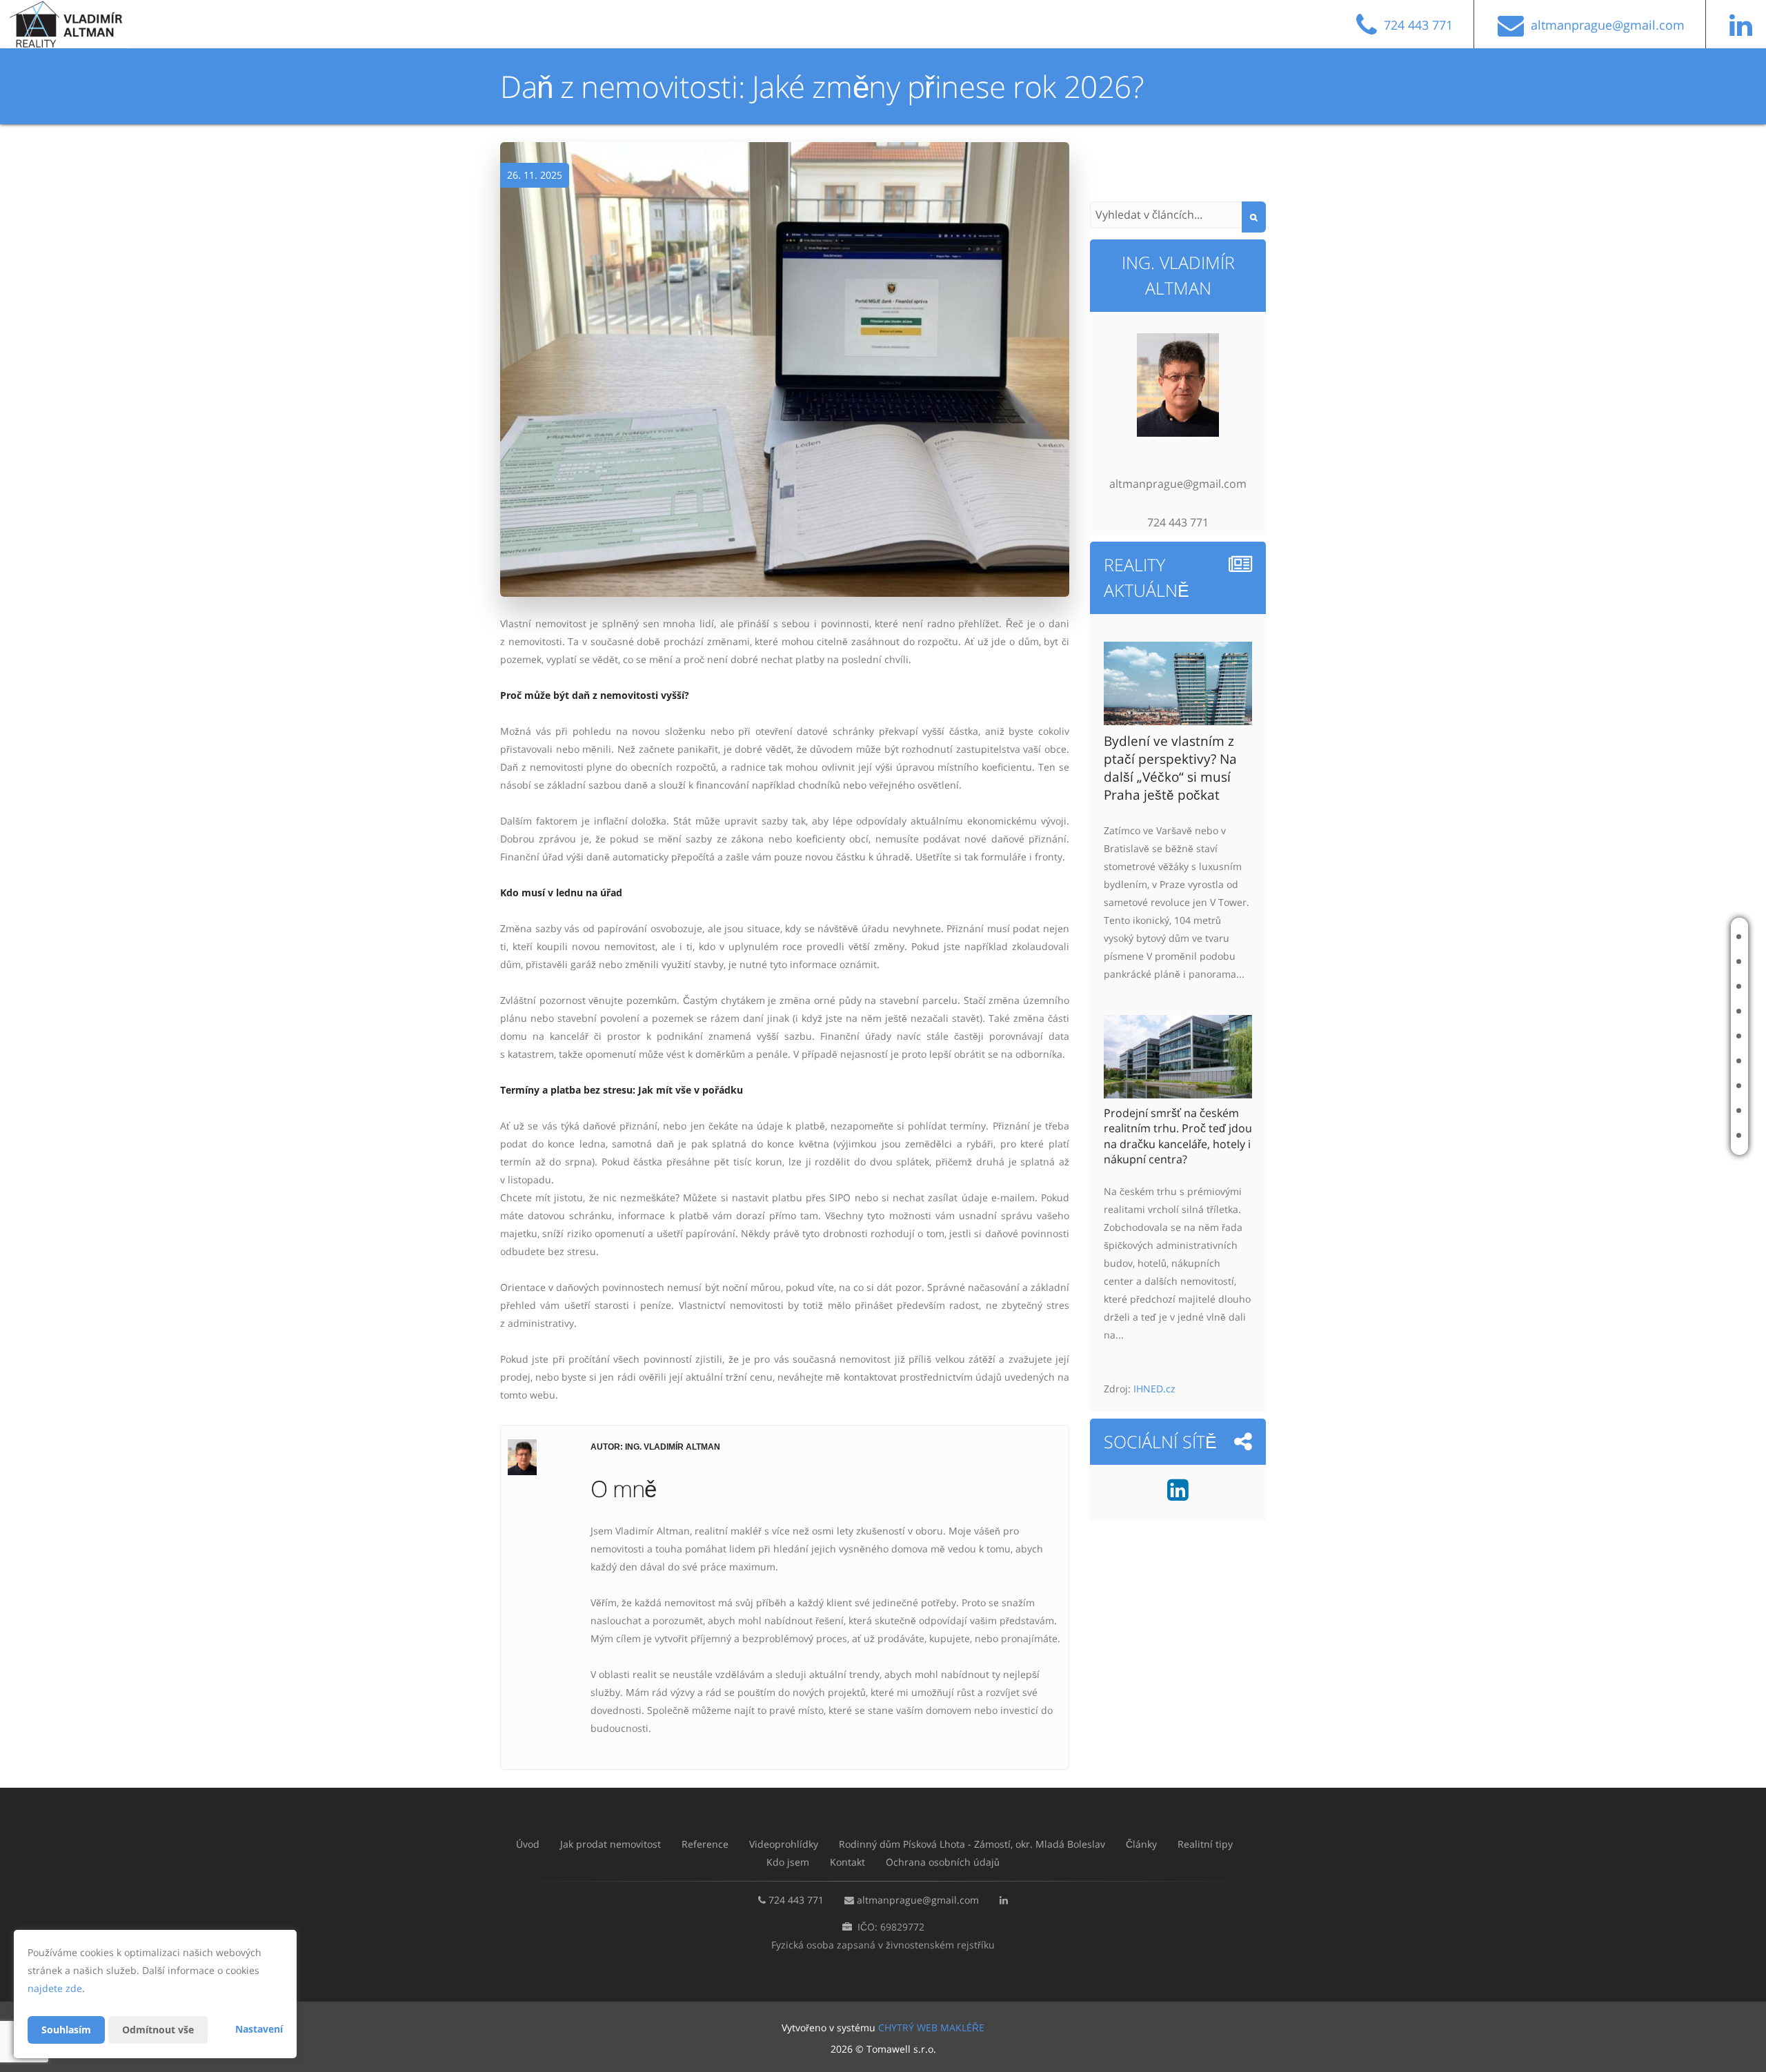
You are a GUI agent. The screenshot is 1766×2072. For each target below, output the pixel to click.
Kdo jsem (1671, 1111)
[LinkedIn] (1744, 31)
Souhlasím (66, 2030)
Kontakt (1670, 1135)
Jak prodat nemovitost (1670, 961)
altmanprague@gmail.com (918, 1900)
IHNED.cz (1154, 1389)
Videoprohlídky (1686, 1011)
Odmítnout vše (158, 2030)
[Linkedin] (1178, 1495)
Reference (1674, 986)
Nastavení (259, 2029)
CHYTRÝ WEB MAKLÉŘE (931, 2027)
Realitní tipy (1678, 1086)
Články (1667, 1061)
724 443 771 (796, 1900)
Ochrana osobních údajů (943, 1862)
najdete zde (55, 1988)
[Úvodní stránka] (78, 24)
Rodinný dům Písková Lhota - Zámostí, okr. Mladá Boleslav (1590, 1036)
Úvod (1663, 937)
